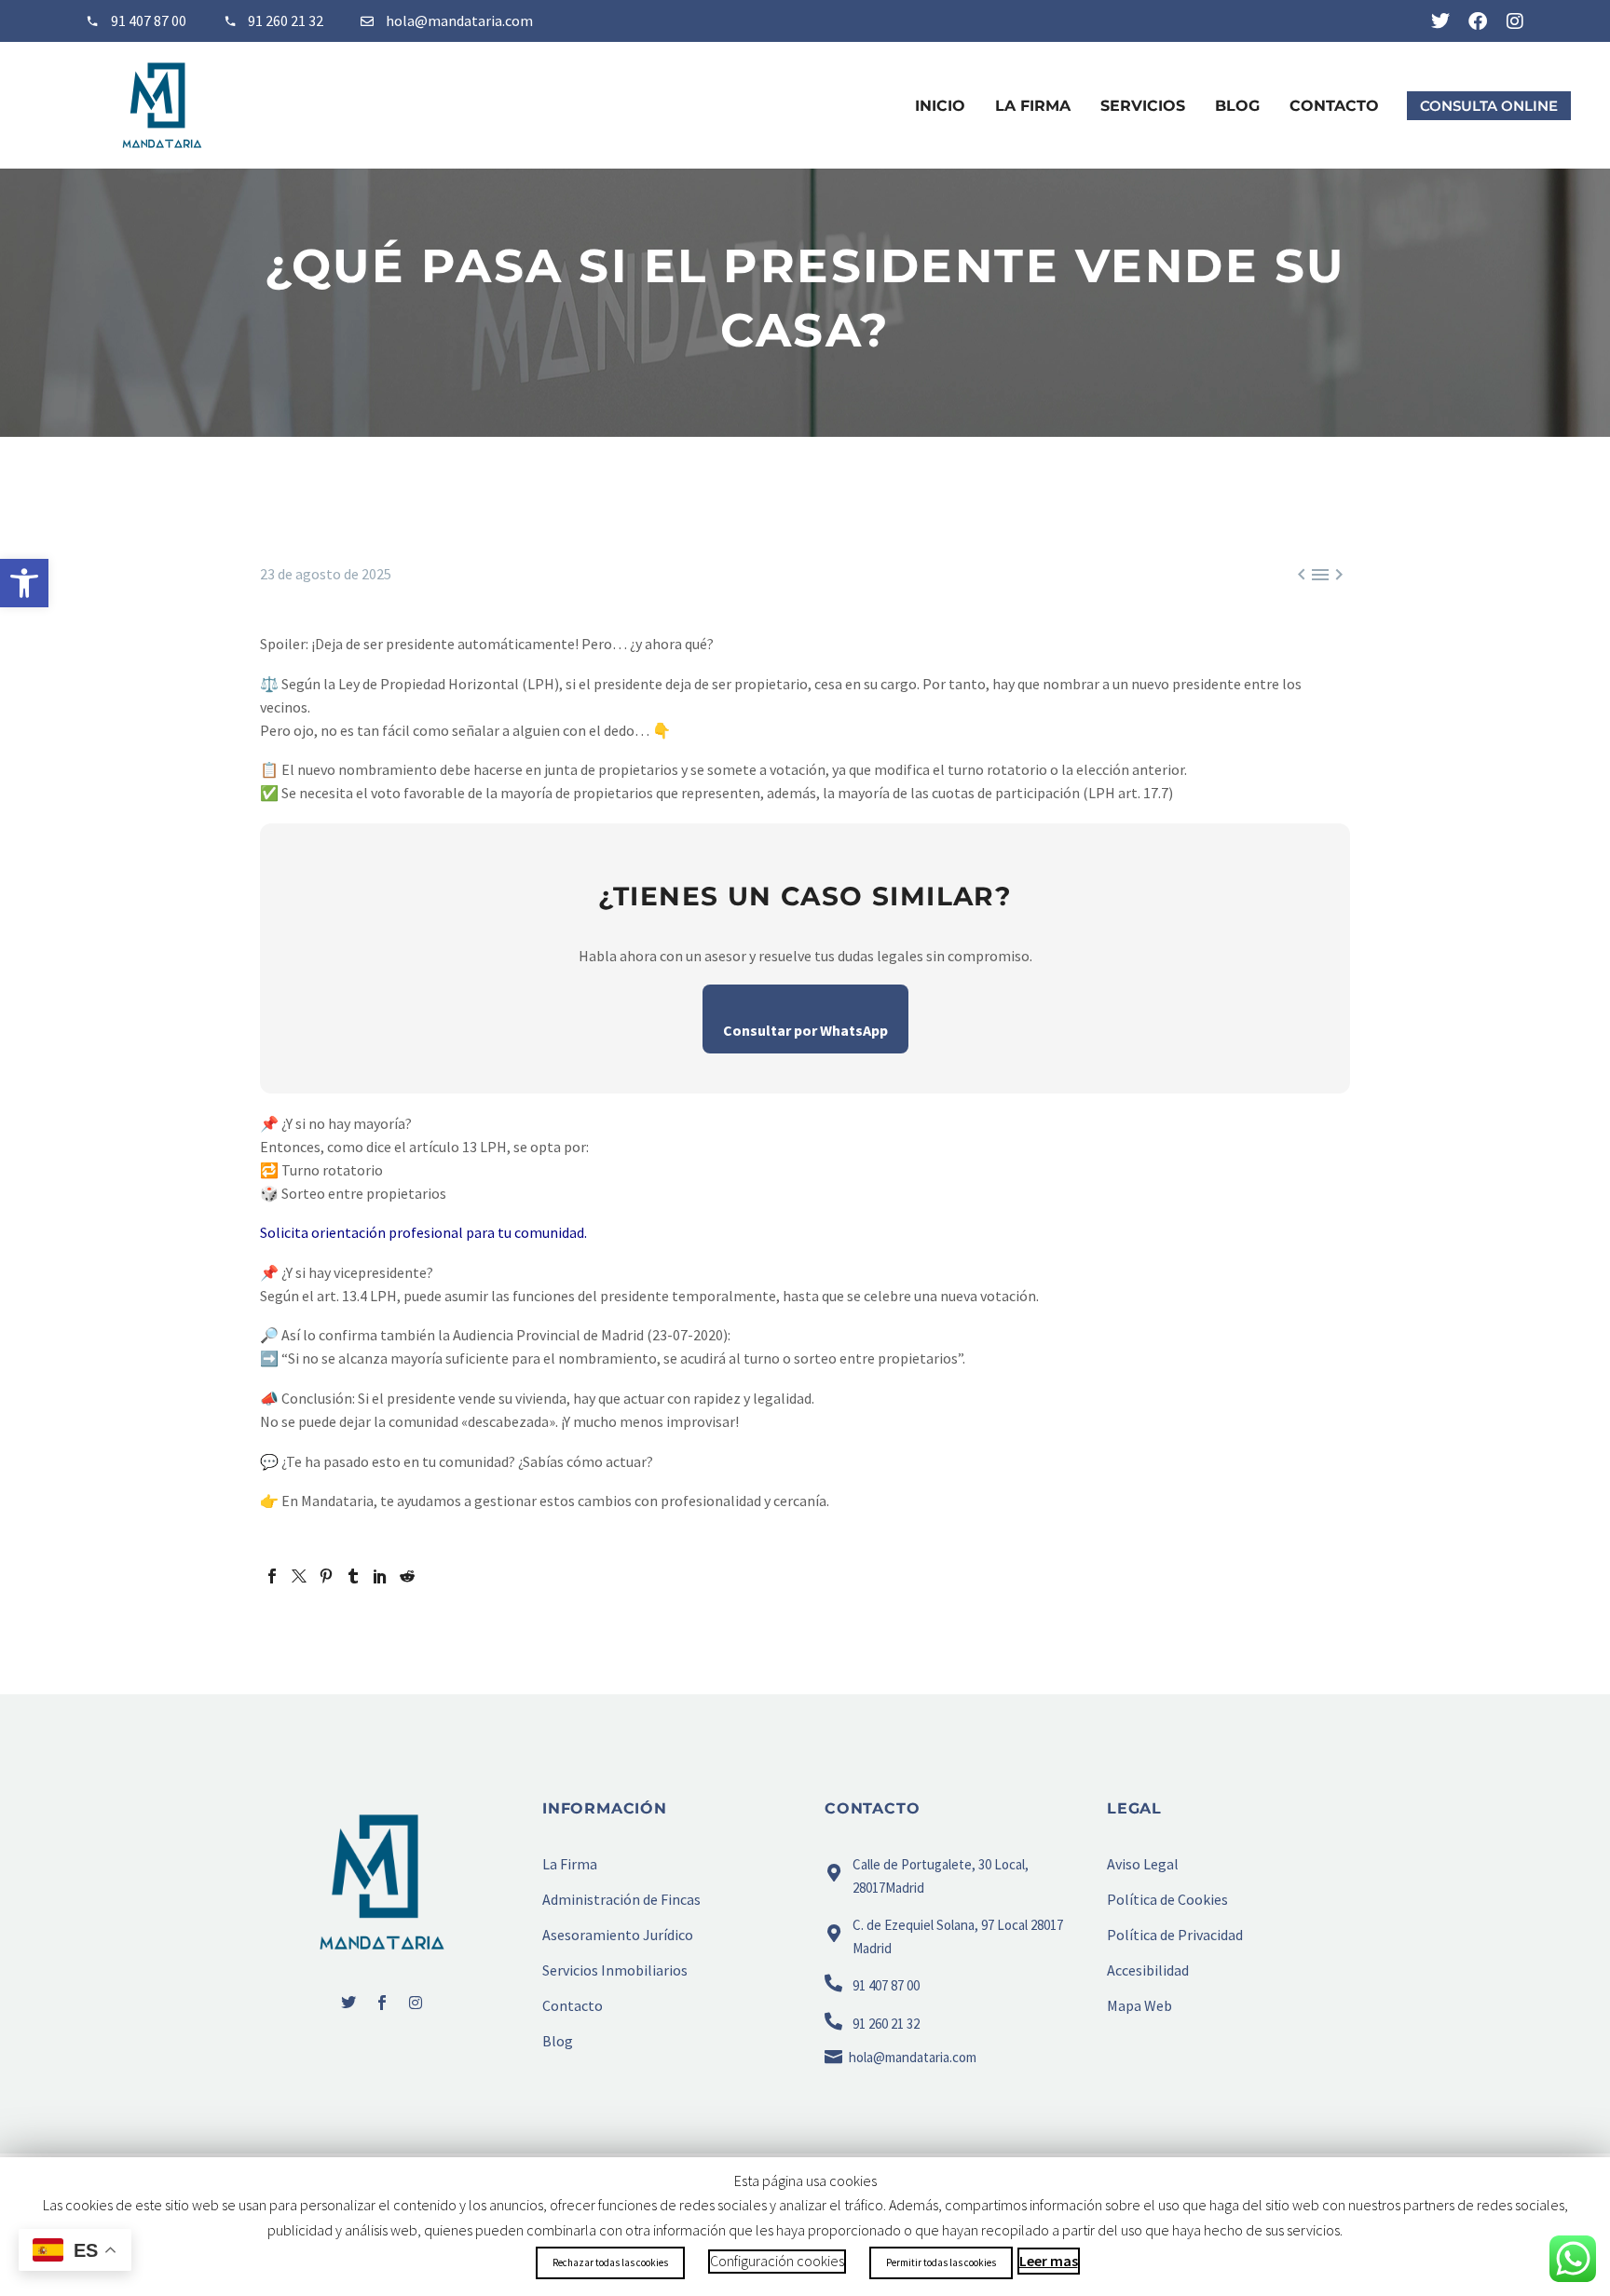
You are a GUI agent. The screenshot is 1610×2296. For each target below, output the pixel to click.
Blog (1237, 106)
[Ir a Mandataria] (382, 1882)
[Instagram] (1515, 21)
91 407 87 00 (149, 20)
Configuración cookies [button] (777, 2261)
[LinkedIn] (380, 1576)
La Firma (1033, 106)
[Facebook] (1478, 21)
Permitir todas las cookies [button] (941, 2262)
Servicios (1143, 106)
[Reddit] (407, 1576)
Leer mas (1049, 2261)
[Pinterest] (326, 1576)
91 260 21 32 (286, 20)
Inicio (940, 106)
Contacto (1334, 106)
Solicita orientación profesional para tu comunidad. (423, 1232)
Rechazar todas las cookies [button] (610, 2262)
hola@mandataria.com (459, 20)
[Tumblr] (353, 1576)
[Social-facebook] (382, 2003)
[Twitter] (1440, 21)
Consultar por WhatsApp (805, 1030)
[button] (24, 583)
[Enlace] (373, 21)
